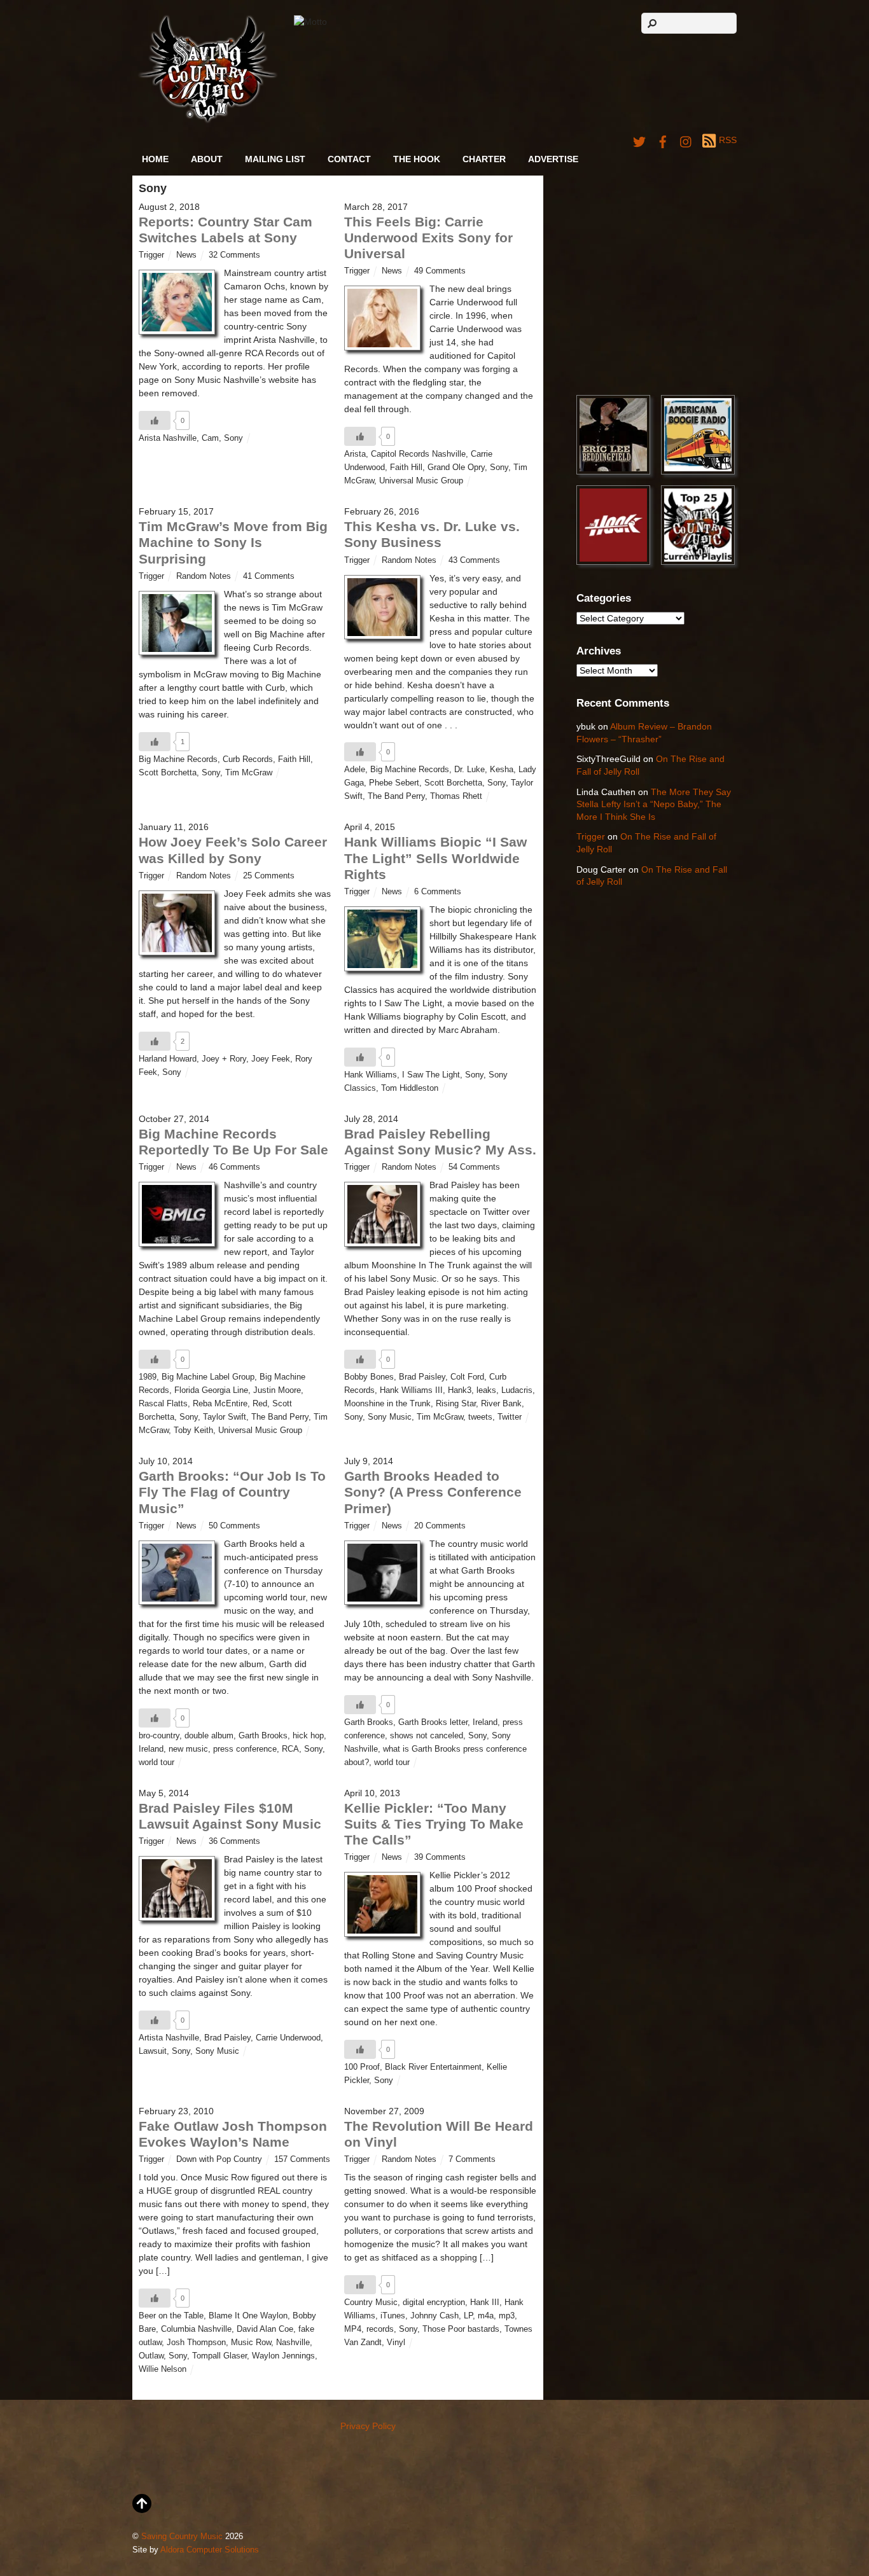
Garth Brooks (263, 1736)
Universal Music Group (421, 481)
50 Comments (234, 1526)
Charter (484, 159)
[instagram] (686, 140)
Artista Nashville (169, 2038)
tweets (480, 1417)
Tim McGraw (249, 773)
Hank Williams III (411, 1390)
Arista (355, 454)
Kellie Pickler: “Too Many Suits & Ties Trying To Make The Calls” (434, 1824)
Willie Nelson (163, 2369)
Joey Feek (271, 1059)
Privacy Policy (368, 2426)
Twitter (510, 1417)
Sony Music (390, 1417)
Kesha (502, 770)
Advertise (553, 159)
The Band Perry (396, 796)
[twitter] (639, 140)
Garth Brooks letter (433, 1722)
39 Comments (440, 1857)
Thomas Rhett (456, 796)
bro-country (159, 1736)
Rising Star (456, 1404)
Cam (210, 438)
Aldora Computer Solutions (210, 2550)
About (207, 159)
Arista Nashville (168, 438)
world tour (156, 1762)
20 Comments (440, 1526)
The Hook (417, 159)
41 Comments (269, 576)
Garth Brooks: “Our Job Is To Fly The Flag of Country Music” (232, 1492)
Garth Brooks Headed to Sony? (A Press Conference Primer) (433, 1492)
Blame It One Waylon (248, 2316)
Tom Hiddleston (410, 1088)
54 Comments (474, 1167)
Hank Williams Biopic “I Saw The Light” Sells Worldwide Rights (435, 858)
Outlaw (151, 2356)
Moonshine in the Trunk (387, 1404)
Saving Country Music (182, 2537)
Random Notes (204, 576)
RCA (290, 1749)
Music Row (251, 2343)
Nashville (293, 2343)
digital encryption (434, 2302)
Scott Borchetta (168, 773)
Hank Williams (371, 1075)
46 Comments (234, 1167)
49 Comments (440, 271)
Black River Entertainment (433, 2067)
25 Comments (269, 876)
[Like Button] (155, 420)
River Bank (501, 1404)
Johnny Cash (434, 2316)
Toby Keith (193, 1430)
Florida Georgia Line (211, 1390)
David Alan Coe (265, 2329)
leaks (486, 1390)
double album (209, 1736)
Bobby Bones (369, 1377)
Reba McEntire (220, 1404)
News (186, 255)
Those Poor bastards (461, 2329)
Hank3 (460, 1390)
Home (155, 159)
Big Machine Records (178, 759)
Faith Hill (406, 467)
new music (188, 1749)
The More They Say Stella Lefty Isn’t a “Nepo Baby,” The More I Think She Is (654, 804)
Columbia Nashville (196, 2329)
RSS (728, 140)
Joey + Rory (224, 1059)
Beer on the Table (171, 2316)
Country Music (371, 2302)
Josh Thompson (196, 2343)
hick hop (308, 1736)
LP (468, 2316)
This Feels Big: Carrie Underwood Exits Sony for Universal (428, 238)
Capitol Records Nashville (418, 454)
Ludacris (517, 1390)
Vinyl (396, 2343)
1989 (148, 1377)
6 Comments (438, 892)
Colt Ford (467, 1377)
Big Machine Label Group (208, 1377)
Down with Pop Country (219, 2159)
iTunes (393, 2316)
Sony (233, 438)
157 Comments (302, 2159)
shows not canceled (427, 1736)
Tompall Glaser (219, 2356)
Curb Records (248, 759)
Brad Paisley (422, 1377)
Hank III (485, 2302)
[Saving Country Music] (208, 121)
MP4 (353, 2329)
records (380, 2329)
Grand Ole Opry (456, 467)
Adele (355, 770)
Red (260, 1404)
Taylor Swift (225, 1417)
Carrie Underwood (288, 2038)
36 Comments (234, 1841)
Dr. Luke (469, 770)
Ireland (151, 1749)
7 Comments (472, 2159)
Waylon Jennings (283, 2356)
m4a (486, 2316)
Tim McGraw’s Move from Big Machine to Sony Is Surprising (233, 542)
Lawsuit (153, 2051)
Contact (349, 159)
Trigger (151, 255)
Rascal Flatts (163, 1404)
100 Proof (362, 2067)
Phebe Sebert (394, 783)
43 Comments (474, 560)
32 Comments (234, 255)
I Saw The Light (431, 1075)
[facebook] (663, 140)
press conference (245, 1749)
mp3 (507, 2316)
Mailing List (275, 159)
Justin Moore (277, 1390)
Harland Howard (168, 1059)
